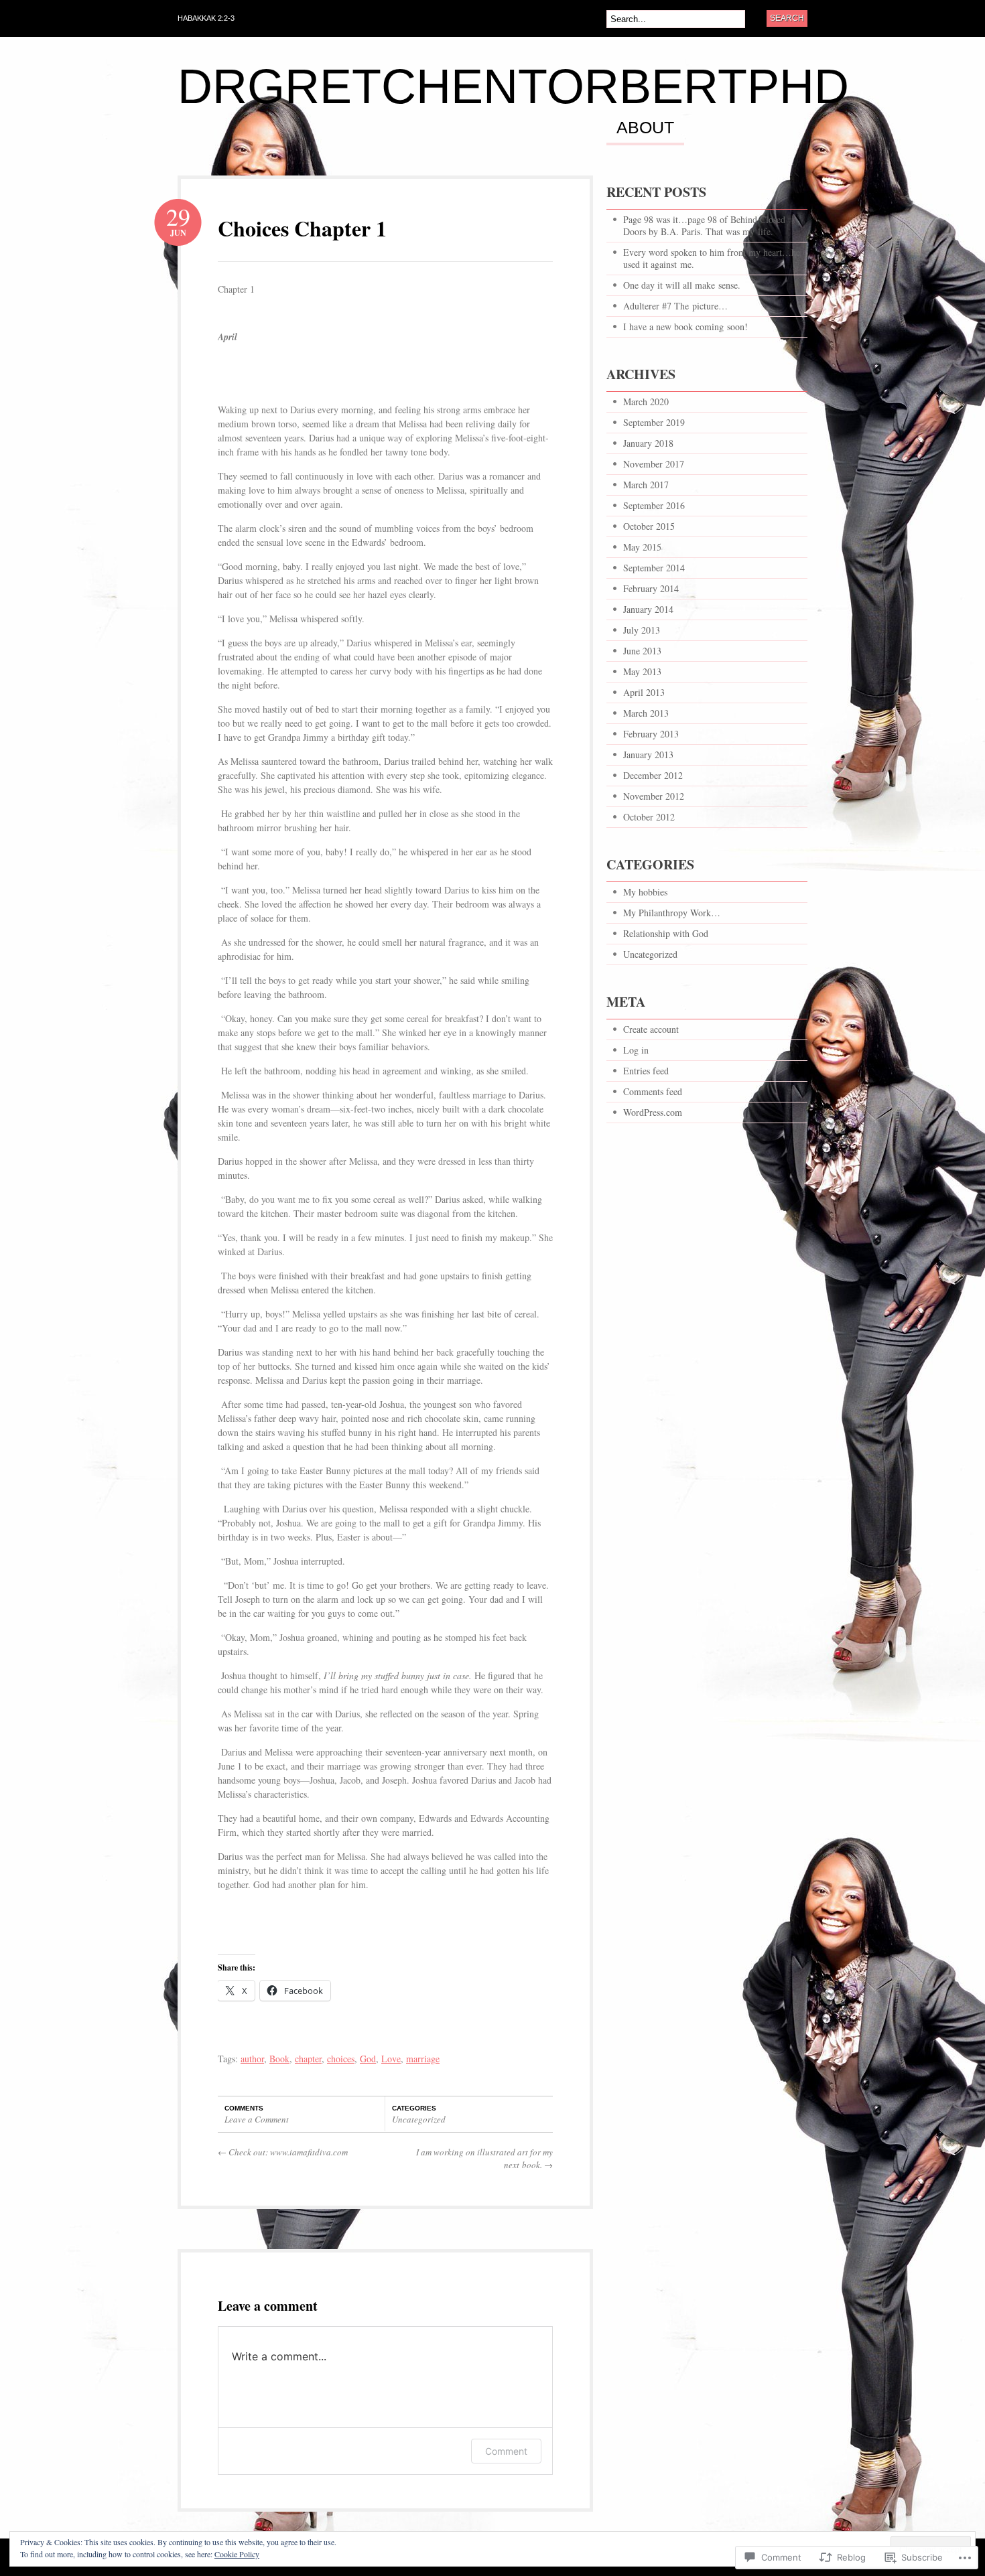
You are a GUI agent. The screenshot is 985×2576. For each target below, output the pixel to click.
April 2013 (644, 692)
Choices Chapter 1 (302, 228)
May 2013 (642, 671)
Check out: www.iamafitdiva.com (283, 2152)
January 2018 (648, 443)
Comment (506, 2451)
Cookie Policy (237, 2554)
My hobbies (645, 892)
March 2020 (646, 402)
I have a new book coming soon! (685, 327)
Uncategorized (419, 2119)
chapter (308, 2059)
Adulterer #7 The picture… (675, 306)
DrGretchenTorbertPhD (513, 86)
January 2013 (648, 755)
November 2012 (654, 796)
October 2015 (649, 526)
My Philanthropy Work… (672, 913)
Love (391, 2059)
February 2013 (651, 734)
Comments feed (653, 1091)
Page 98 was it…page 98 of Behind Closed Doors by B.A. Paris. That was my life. (704, 225)
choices (341, 2059)
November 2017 (654, 464)
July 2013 (642, 630)
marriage (423, 2059)
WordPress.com (653, 1112)
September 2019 (654, 422)
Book (279, 2059)
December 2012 (653, 775)
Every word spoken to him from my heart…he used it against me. (712, 258)
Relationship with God (666, 933)
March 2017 (646, 485)
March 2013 (646, 713)
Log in (636, 1050)
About (645, 128)
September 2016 (654, 505)
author (252, 2059)
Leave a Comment (257, 2119)
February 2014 (651, 588)
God (368, 2059)
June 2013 (642, 651)
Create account (651, 1029)
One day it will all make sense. (682, 285)
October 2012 (649, 817)
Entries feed (646, 1071)
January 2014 (648, 609)
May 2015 (642, 547)
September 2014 (654, 568)
